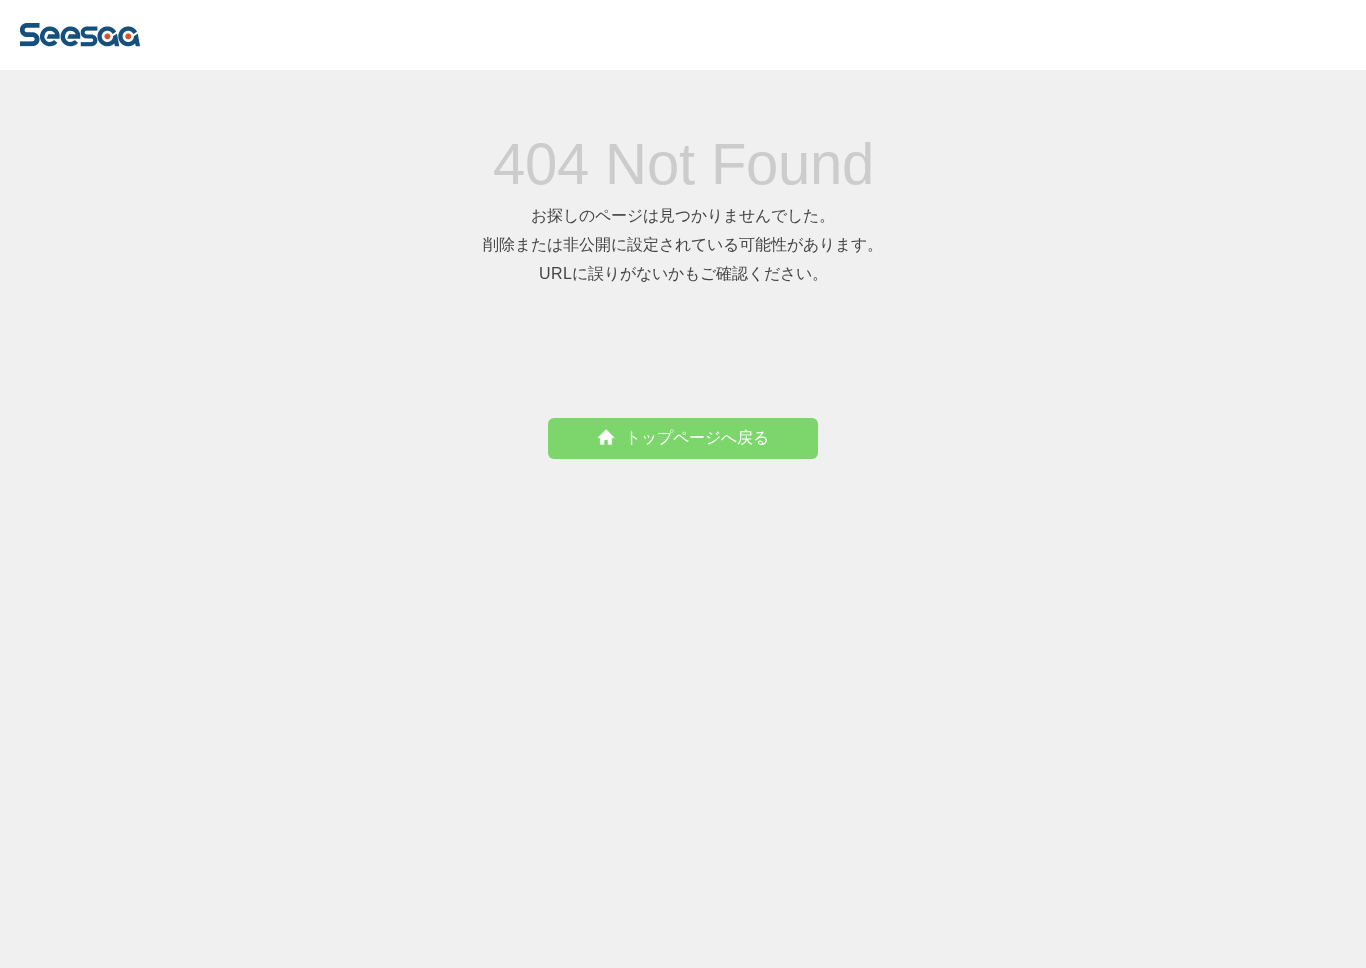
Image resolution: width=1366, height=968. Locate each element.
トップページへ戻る (697, 437)
